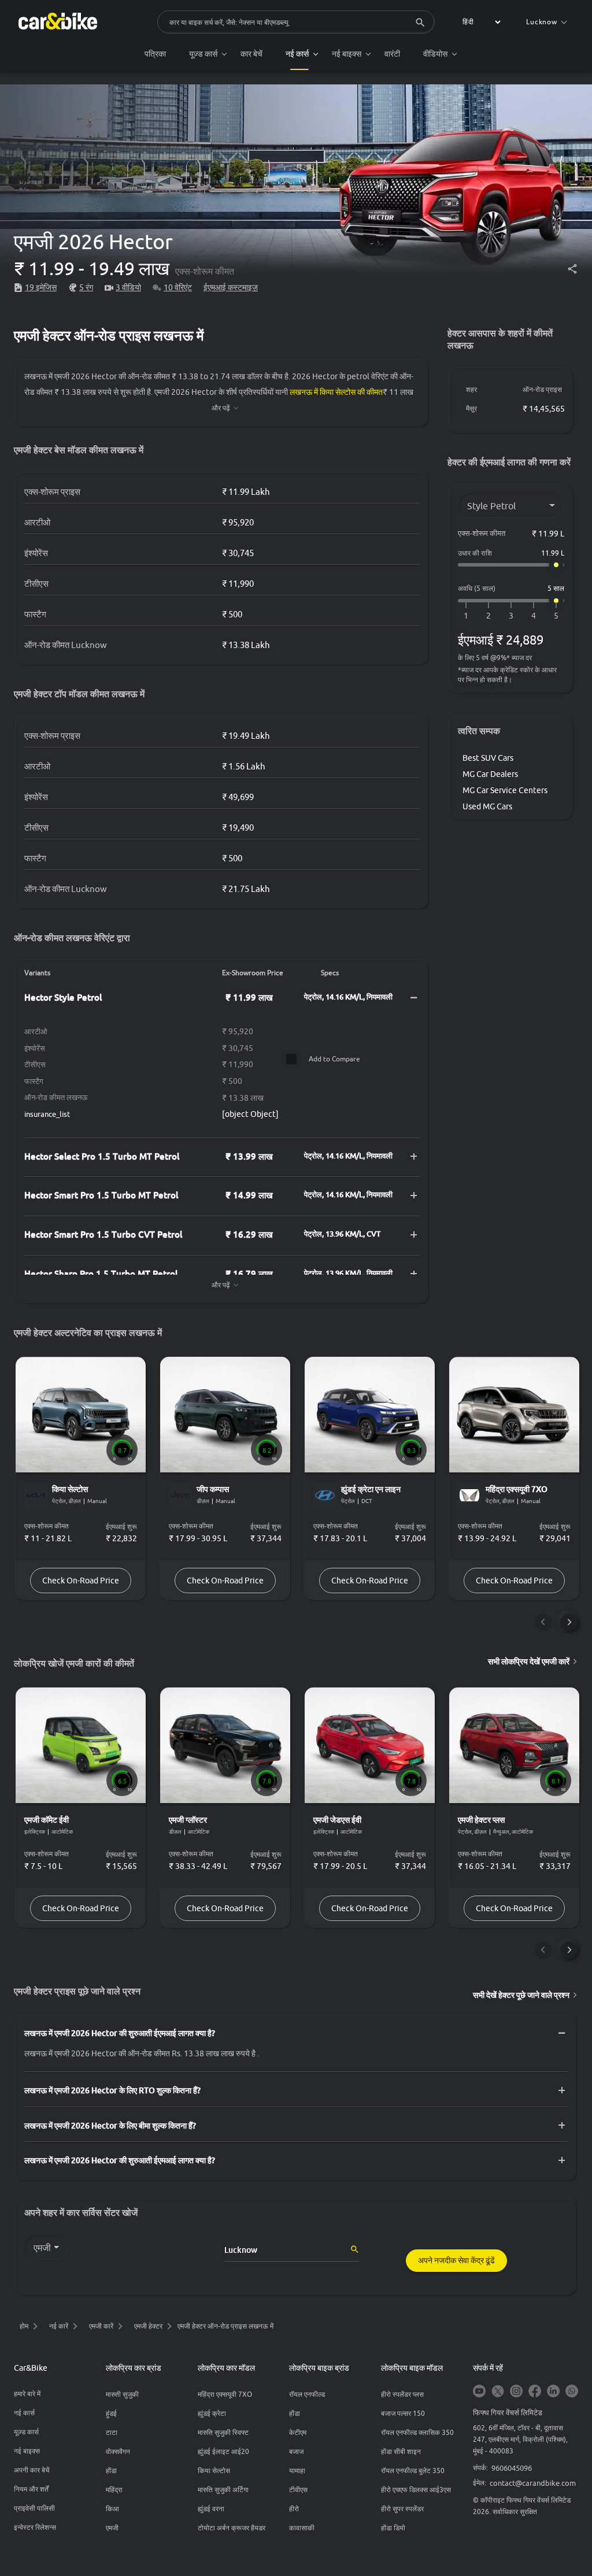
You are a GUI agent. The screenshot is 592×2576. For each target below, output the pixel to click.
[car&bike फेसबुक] (535, 2392)
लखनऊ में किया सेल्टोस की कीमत (336, 392)
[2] (489, 616)
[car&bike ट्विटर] (498, 2392)
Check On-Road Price (81, 1581)
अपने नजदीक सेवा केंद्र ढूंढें (456, 2260)
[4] (534, 616)
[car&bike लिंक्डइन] (553, 2392)
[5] (556, 616)
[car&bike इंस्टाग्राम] (516, 2392)
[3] (511, 616)
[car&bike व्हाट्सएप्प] (572, 2392)
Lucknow (542, 22)
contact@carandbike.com (533, 2483)
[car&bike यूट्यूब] (479, 2392)
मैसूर (471, 408)
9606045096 (512, 2468)
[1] (466, 616)
